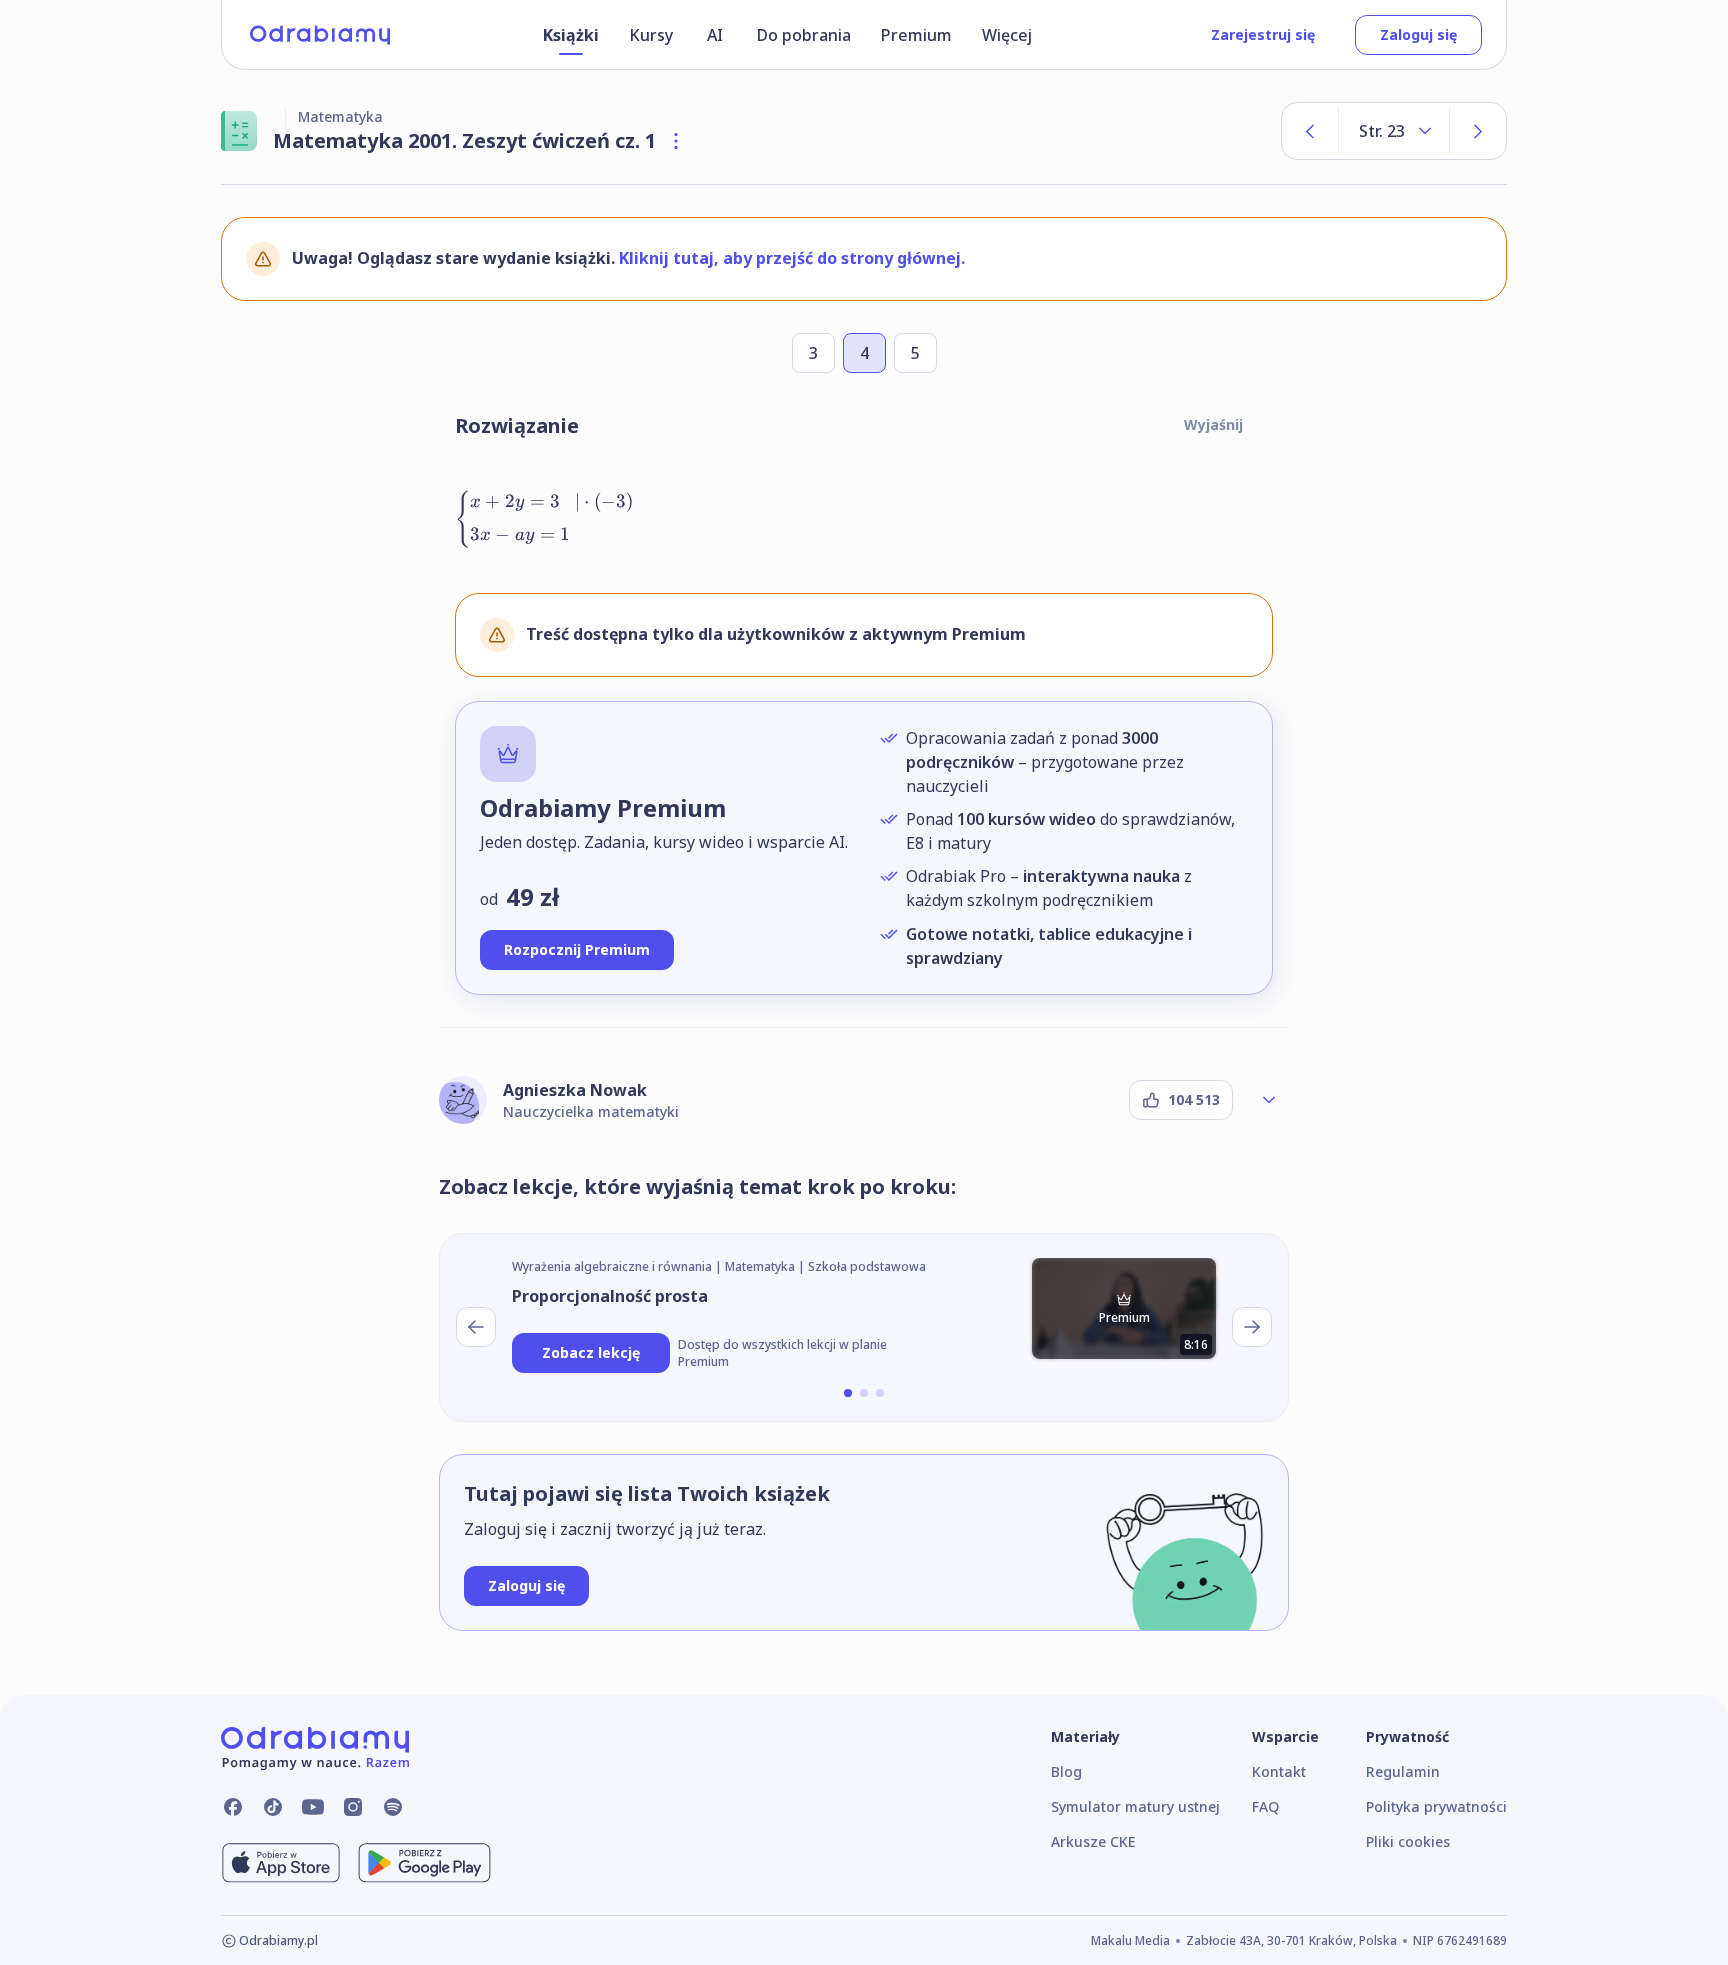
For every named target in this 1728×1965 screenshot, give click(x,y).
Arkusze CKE (1093, 1841)
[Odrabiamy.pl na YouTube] (313, 1807)
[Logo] (320, 35)
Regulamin (1403, 1771)
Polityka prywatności (1436, 1806)
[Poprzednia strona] (1310, 131)
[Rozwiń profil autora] (1269, 1100)
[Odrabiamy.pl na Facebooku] (233, 1807)
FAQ (1265, 1806)
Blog (1066, 1771)
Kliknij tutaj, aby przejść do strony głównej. (792, 258)
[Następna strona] (1478, 131)
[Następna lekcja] (1252, 1327)
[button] (848, 1393)
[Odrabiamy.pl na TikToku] (273, 1807)
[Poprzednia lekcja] (476, 1327)
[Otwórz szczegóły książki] (676, 141)
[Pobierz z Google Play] (424, 1863)
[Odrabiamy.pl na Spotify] (393, 1807)
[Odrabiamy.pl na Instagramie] (353, 1807)
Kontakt (1279, 1771)
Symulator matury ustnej (1135, 1806)
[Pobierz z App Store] (281, 1863)
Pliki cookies (1408, 1841)
